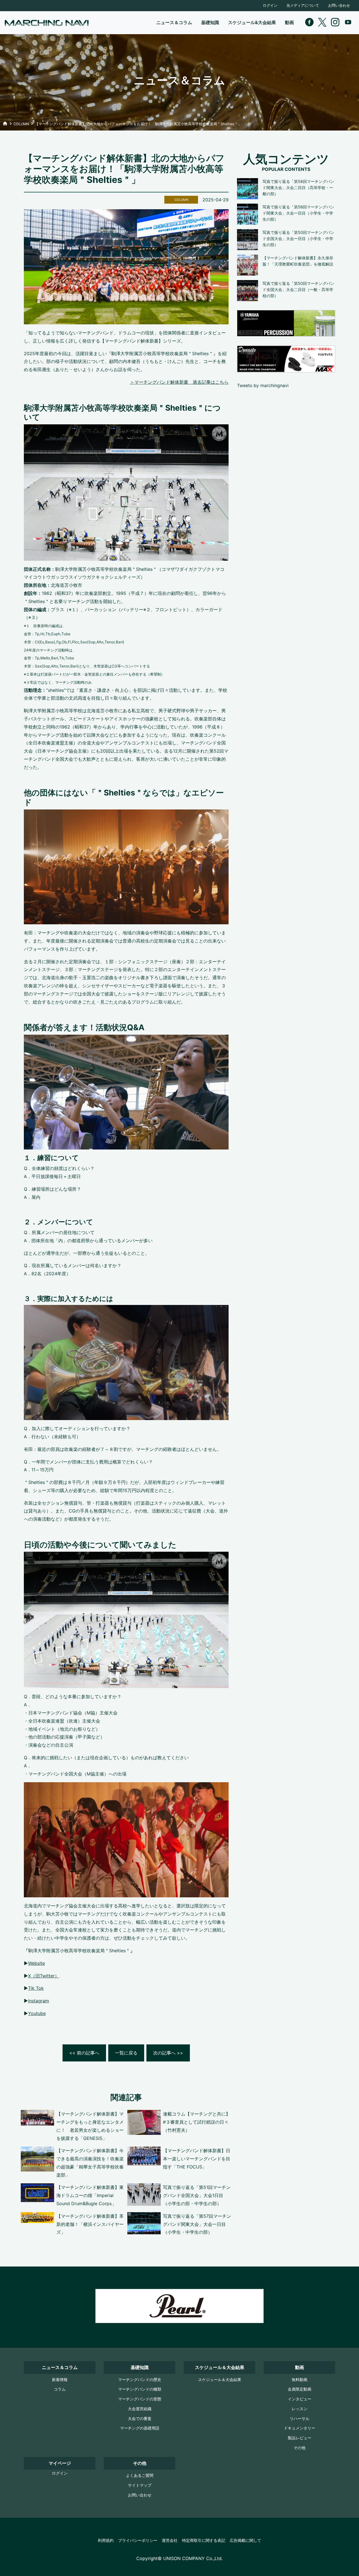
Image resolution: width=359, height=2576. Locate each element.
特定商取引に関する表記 (204, 2540)
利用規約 (106, 2540)
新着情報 (60, 2380)
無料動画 (300, 2380)
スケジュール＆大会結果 (220, 2380)
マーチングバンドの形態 (140, 2399)
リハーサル (300, 2418)
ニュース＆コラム (174, 22)
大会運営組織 (140, 2409)
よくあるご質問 (140, 2475)
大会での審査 (140, 2418)
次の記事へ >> (168, 2053)
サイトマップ (140, 2485)
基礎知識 (210, 22)
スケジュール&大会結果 (252, 22)
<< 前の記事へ (84, 2053)
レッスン (300, 2409)
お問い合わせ (339, 5)
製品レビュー (300, 2438)
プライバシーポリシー (138, 2540)
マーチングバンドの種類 (140, 2389)
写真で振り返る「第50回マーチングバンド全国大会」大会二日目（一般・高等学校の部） (298, 290)
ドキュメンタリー (300, 2428)
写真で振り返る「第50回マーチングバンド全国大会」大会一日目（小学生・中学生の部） (298, 239)
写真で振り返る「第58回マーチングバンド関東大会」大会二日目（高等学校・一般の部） (298, 188)
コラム (60, 2389)
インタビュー (300, 2399)
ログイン (270, 5)
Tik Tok (36, 1988)
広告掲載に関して (245, 2540)
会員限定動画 (300, 2389)
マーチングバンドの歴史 (140, 2380)
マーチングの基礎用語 (140, 2428)
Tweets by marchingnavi (263, 385)
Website (36, 1963)
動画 (289, 22)
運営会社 (170, 2540)
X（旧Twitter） (44, 1976)
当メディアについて (303, 5)
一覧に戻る (126, 2053)
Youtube (37, 2013)
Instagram (39, 2001)
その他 (300, 2448)
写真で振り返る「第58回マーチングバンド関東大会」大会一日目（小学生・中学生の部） (298, 213)
